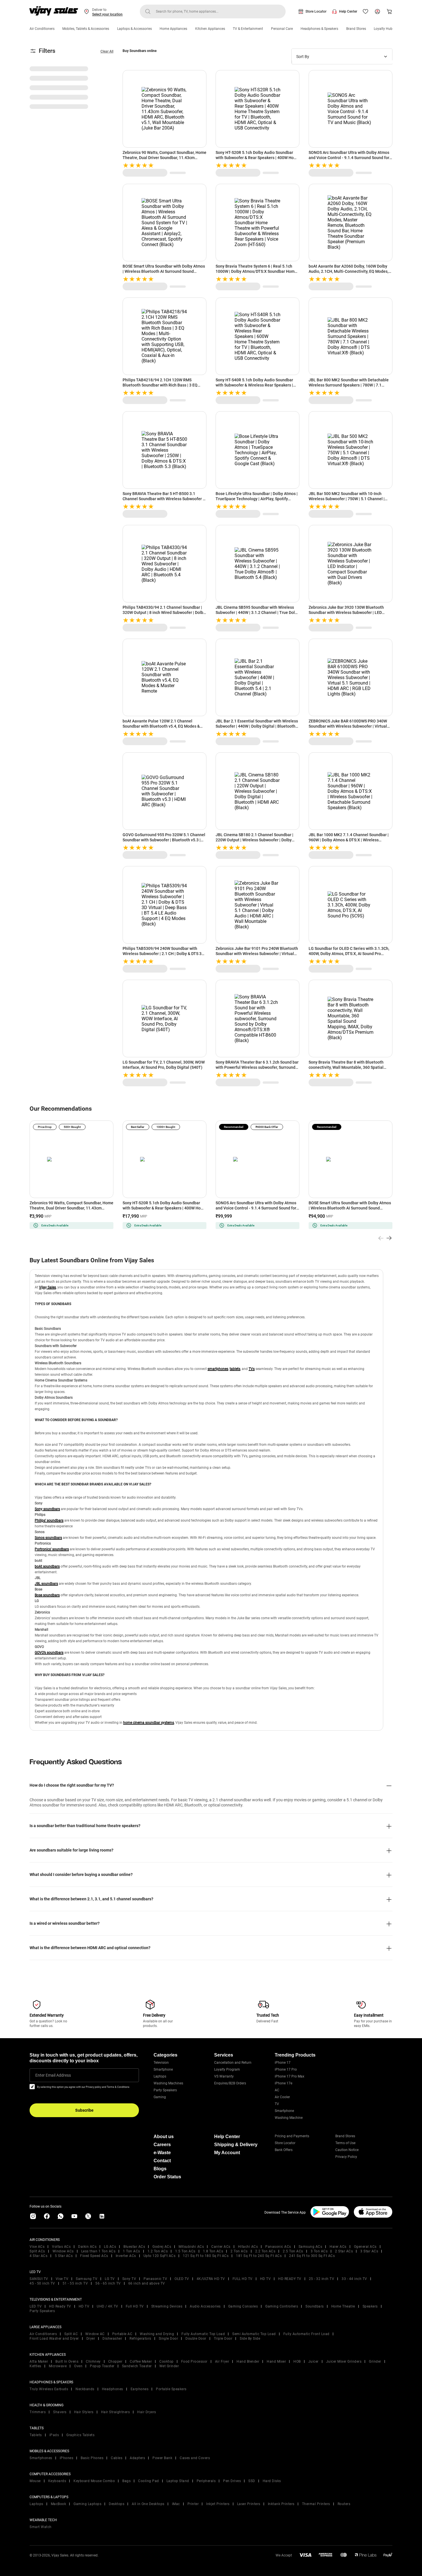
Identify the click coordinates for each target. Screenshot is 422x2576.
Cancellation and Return (233, 2063)
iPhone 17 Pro (286, 2069)
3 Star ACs (369, 2251)
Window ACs (63, 2251)
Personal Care (282, 29)
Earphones (140, 2389)
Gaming (160, 2097)
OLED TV (182, 2279)
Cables (117, 2458)
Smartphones (41, 2458)
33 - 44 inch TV (354, 2279)
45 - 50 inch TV (42, 2283)
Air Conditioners (42, 29)
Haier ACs (338, 2247)
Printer (193, 2504)
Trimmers (38, 2412)
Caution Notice (347, 2150)
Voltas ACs (61, 2247)
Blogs (160, 2169)
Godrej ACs (162, 2247)
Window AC (95, 2334)
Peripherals (206, 2481)
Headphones (113, 2389)
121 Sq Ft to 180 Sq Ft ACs (206, 2256)
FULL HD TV (243, 2279)
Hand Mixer (276, 2362)
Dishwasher (112, 2339)
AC (277, 2090)
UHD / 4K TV (108, 2306)
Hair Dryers (147, 2412)
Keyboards (57, 2481)
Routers (344, 2504)
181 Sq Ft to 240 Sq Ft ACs (259, 2256)
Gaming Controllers (282, 2306)
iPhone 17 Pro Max (290, 2076)
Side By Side (250, 2339)
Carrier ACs (221, 2247)
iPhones (67, 2458)
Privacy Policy (346, 2157)
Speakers (370, 2306)
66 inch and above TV (147, 2283)
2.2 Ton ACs (265, 2251)
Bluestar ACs (134, 2247)
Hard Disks (272, 2481)
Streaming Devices (167, 2306)
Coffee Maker (141, 2362)
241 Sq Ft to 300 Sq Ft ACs (312, 2256)
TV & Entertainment (248, 29)
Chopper (115, 2362)
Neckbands (85, 2389)
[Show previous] (381, 1238)
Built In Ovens (67, 2362)
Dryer (91, 2339)
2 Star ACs (344, 2251)
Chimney (93, 2362)
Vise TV (62, 2279)
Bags (126, 2481)
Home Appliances (173, 29)
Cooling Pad (149, 2481)
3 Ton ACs (319, 2251)
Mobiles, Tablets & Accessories (86, 29)
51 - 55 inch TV (75, 2283)
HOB (297, 2362)
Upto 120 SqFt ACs (160, 2256)
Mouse (35, 2481)
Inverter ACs (126, 2256)
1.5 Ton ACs (185, 2251)
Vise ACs (37, 2247)
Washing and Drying (157, 2334)
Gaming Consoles (243, 2306)
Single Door (169, 2339)
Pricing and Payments (292, 2136)
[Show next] (389, 1238)
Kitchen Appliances (210, 29)
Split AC (71, 2334)
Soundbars (315, 2306)
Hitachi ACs (248, 2247)
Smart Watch (41, 2527)
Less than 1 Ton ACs (98, 2251)
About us (164, 2137)
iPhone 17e (283, 2083)
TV (277, 2104)
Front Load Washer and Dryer (54, 2339)
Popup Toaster (102, 2366)
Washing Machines (168, 2083)
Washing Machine (289, 2118)
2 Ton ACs (239, 2251)
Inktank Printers (281, 2504)
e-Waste (162, 2153)
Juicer (313, 2362)
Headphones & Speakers (319, 29)
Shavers (60, 2412)
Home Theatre (343, 2306)
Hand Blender (248, 2362)
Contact (162, 2161)
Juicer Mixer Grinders (344, 2362)
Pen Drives (232, 2481)
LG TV (110, 2279)
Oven (78, 2366)
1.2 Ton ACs (158, 2251)
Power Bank (162, 2458)
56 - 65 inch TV (108, 2283)
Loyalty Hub (383, 29)
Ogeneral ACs (365, 2247)
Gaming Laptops (87, 2504)
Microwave (58, 2366)
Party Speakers (165, 2090)
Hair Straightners (116, 2412)
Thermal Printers (316, 2504)
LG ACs (110, 2247)
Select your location (107, 14)
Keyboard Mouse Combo (94, 2481)
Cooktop (167, 2362)
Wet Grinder (169, 2366)
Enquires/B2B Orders (230, 2083)
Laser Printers (249, 2504)
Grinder (375, 2362)
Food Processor (194, 2362)
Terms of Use (345, 2143)
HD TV (266, 2279)
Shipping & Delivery (236, 2145)
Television (161, 2063)
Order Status (167, 2177)
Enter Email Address (53, 2075)
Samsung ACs (310, 2247)
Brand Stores (356, 29)
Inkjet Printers (218, 2504)
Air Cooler (282, 2097)
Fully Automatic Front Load (306, 2334)
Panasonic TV (155, 2279)
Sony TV (129, 2279)
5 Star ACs (64, 2256)
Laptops (160, 2076)
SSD (252, 2481)
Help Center (348, 11)
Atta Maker (39, 2362)
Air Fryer (222, 2362)
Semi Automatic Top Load (254, 2334)
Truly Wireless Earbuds (49, 2389)
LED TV (36, 2306)
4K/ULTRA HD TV (211, 2279)
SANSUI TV (39, 2279)
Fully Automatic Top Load (203, 2334)
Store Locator (316, 11)
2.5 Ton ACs (293, 2251)
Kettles (35, 2366)
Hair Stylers (84, 2412)
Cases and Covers (195, 2458)
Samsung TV (87, 2279)
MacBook (59, 2504)
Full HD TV (135, 2306)
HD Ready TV (60, 2306)
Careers (162, 2145)
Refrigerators (140, 2339)
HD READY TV (290, 2279)
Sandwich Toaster (137, 2366)
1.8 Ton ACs (213, 2251)
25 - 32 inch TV (322, 2279)
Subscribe (84, 2110)
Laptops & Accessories (134, 29)
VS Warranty (224, 2076)
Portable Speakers (171, 2389)
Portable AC (122, 2334)
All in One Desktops (148, 2504)
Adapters (137, 2458)
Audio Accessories (205, 2306)
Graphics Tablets (80, 2435)
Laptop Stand (178, 2481)
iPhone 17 (283, 2063)
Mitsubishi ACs (191, 2247)
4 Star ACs (38, 2256)
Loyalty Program (227, 2069)
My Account (227, 2153)
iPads (54, 2435)
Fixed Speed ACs (94, 2256)
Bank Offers (284, 2150)
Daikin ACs (87, 2247)
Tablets (36, 2435)
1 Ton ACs (131, 2251)
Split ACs (37, 2251)
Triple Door (223, 2339)
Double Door (196, 2339)
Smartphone (163, 2069)
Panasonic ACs (278, 2247)
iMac (176, 2504)
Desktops (117, 2504)
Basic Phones (92, 2458)
